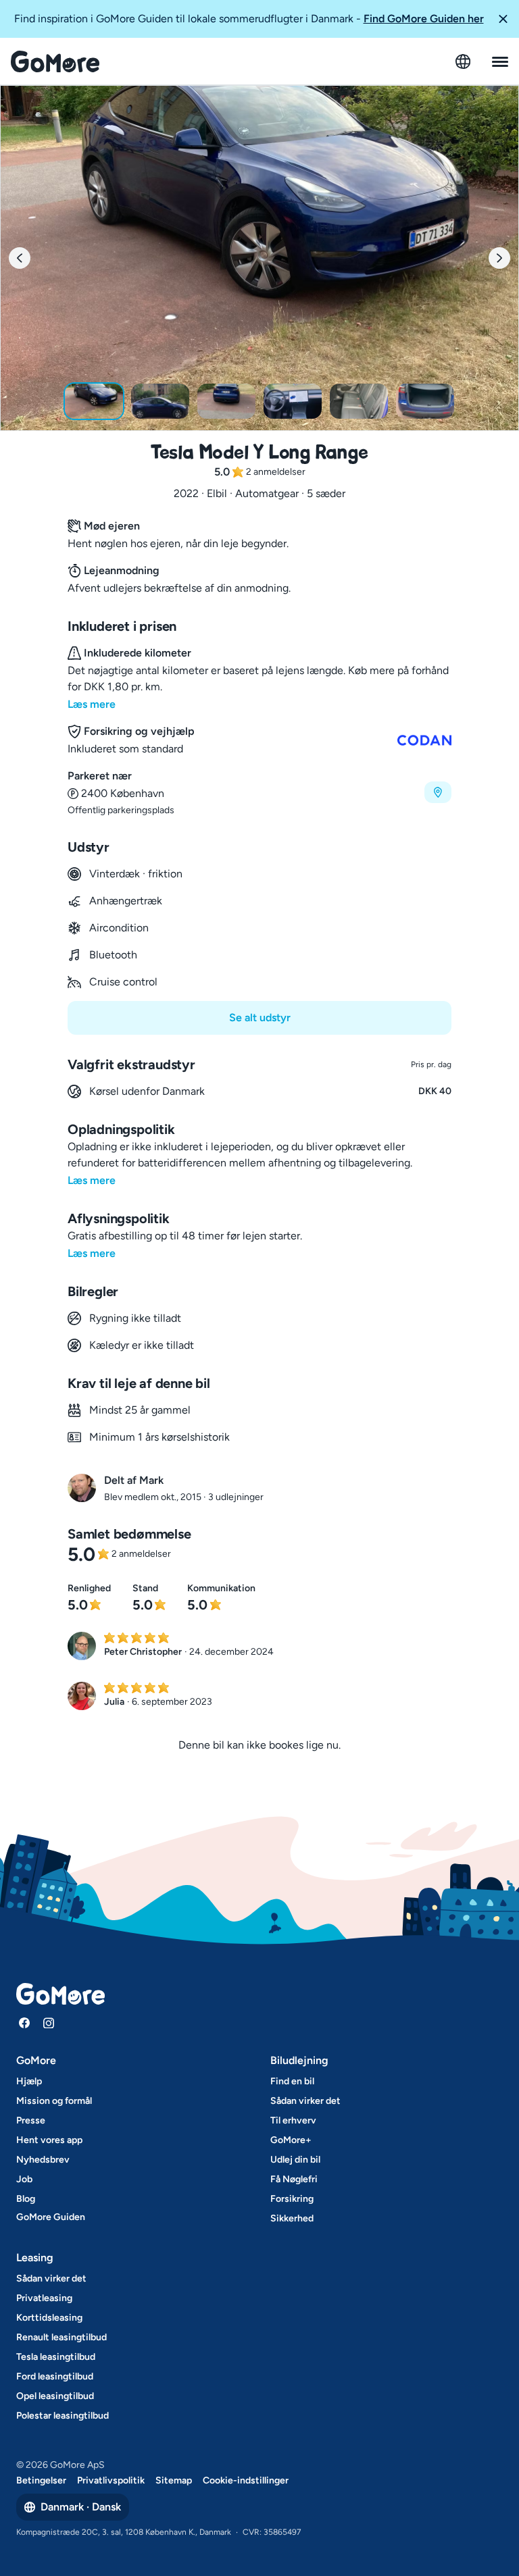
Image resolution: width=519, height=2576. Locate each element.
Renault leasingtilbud (61, 2337)
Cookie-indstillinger (246, 2480)
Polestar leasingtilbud (63, 2416)
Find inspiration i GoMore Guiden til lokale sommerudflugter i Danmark (249, 19)
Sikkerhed (292, 2218)
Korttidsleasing (49, 2318)
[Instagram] (49, 2023)
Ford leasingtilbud (55, 2376)
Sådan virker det (305, 2101)
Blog (26, 2199)
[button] (503, 19)
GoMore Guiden (51, 2217)
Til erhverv (293, 2120)
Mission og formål (54, 2101)
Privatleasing (44, 2298)
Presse (31, 2120)
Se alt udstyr (260, 1017)
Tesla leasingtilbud (56, 2357)
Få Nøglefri (294, 2179)
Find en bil (292, 2081)
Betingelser (41, 2480)
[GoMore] (55, 61)
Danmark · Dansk (81, 2507)
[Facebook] (24, 2023)
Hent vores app (49, 2140)
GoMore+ (291, 2140)
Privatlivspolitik (111, 2480)
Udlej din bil (295, 2160)
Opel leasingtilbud (55, 2396)
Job (24, 2179)
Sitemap (174, 2480)
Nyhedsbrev (43, 2160)
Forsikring (292, 2199)
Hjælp (29, 2081)
